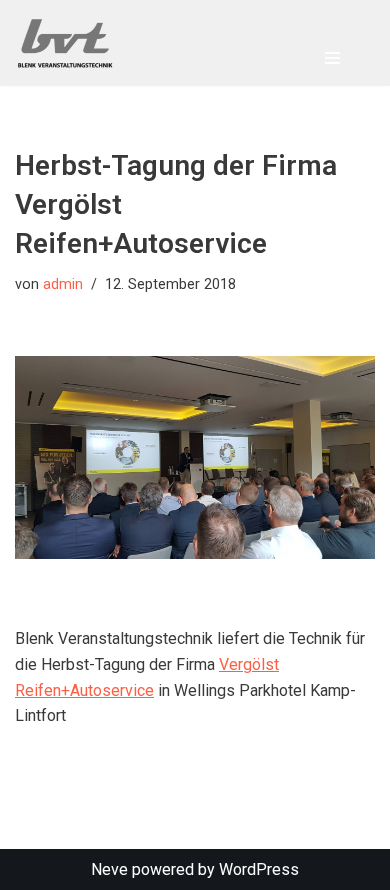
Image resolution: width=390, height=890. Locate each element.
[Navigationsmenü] (332, 58)
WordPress (259, 869)
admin (63, 284)
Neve (109, 869)
